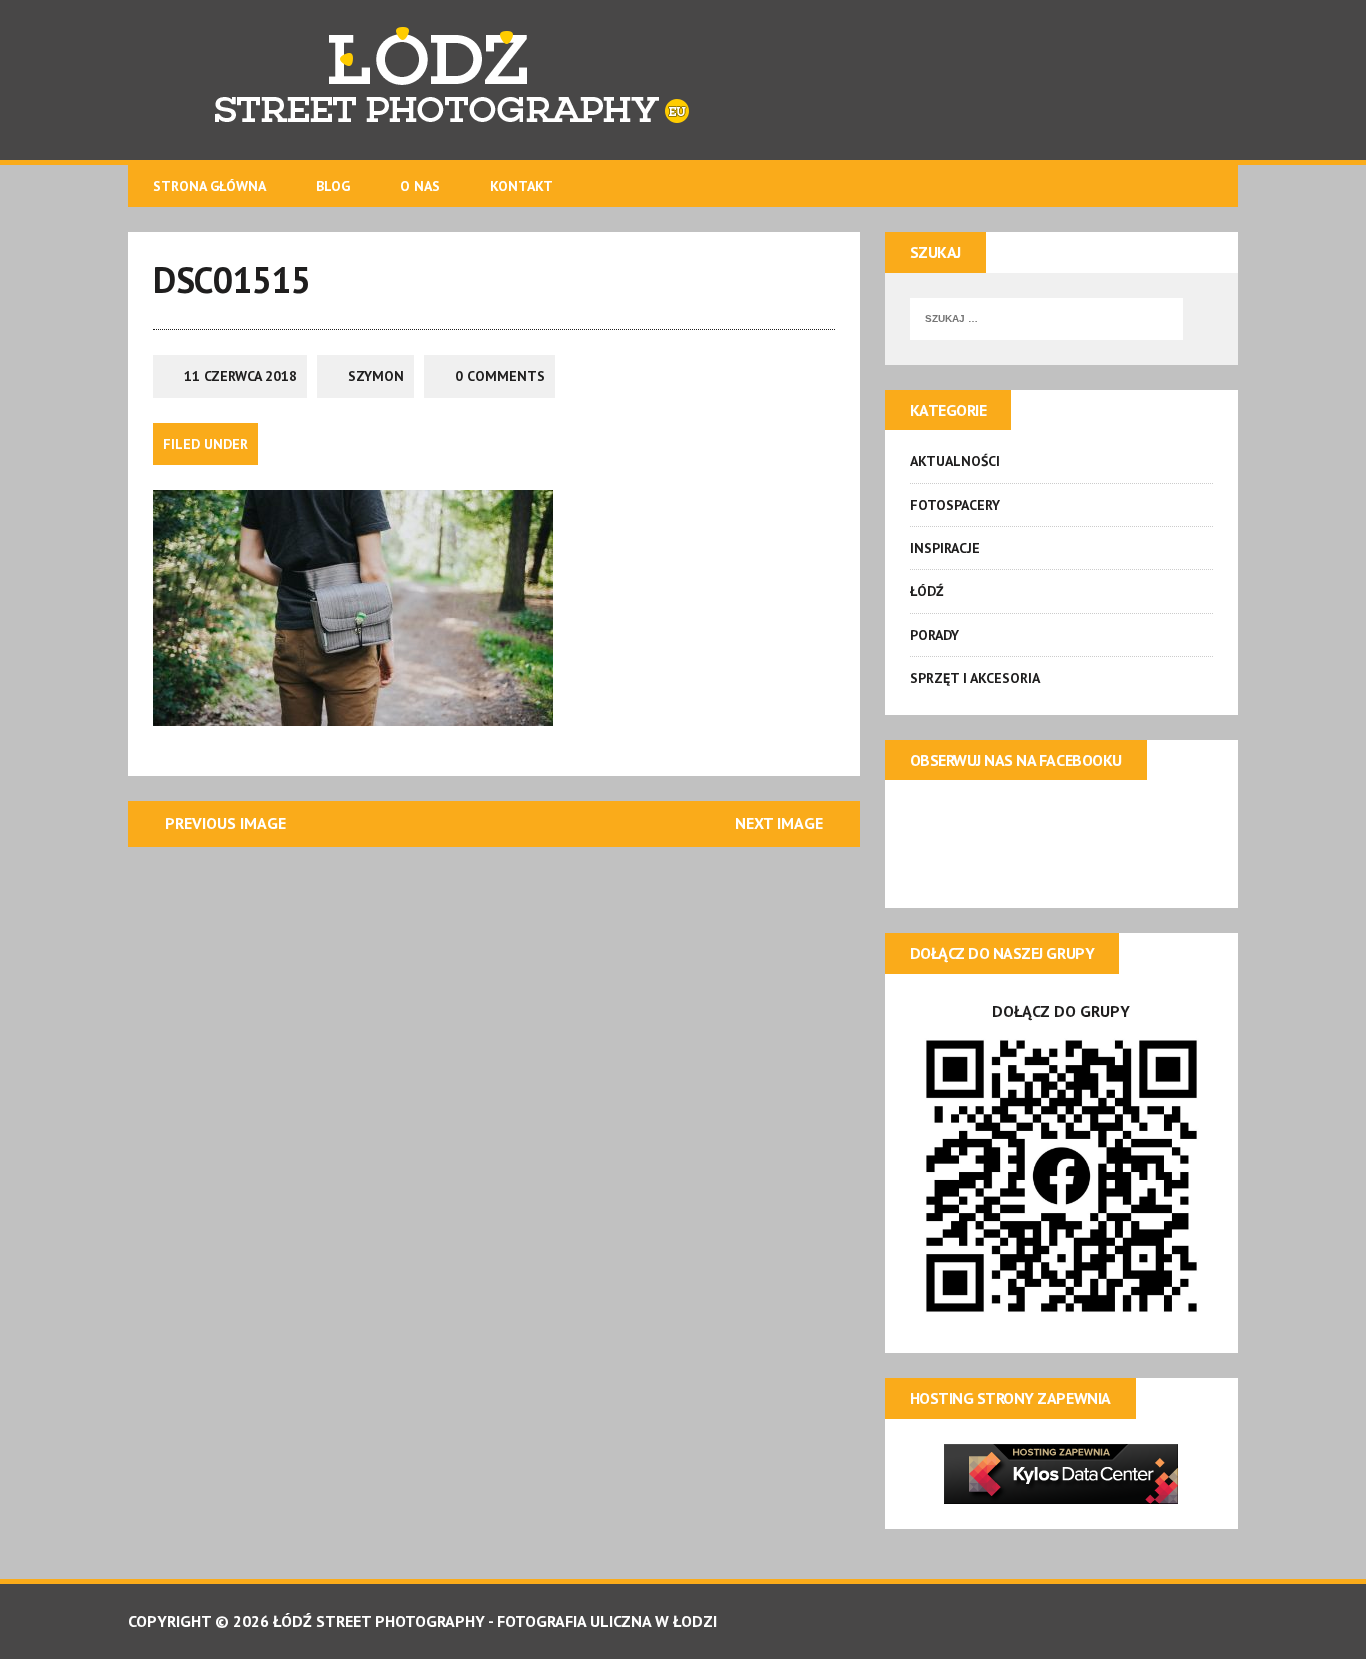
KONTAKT (521, 186)
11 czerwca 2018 (240, 376)
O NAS (420, 186)
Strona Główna (209, 186)
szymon (376, 376)
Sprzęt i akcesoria (975, 678)
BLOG (333, 186)
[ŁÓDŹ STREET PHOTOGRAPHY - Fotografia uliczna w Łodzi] (683, 80)
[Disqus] (494, 1122)
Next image (779, 823)
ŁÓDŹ (927, 591)
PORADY (934, 635)
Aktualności (955, 461)
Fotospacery (955, 505)
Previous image (225, 823)
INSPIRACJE (945, 548)
